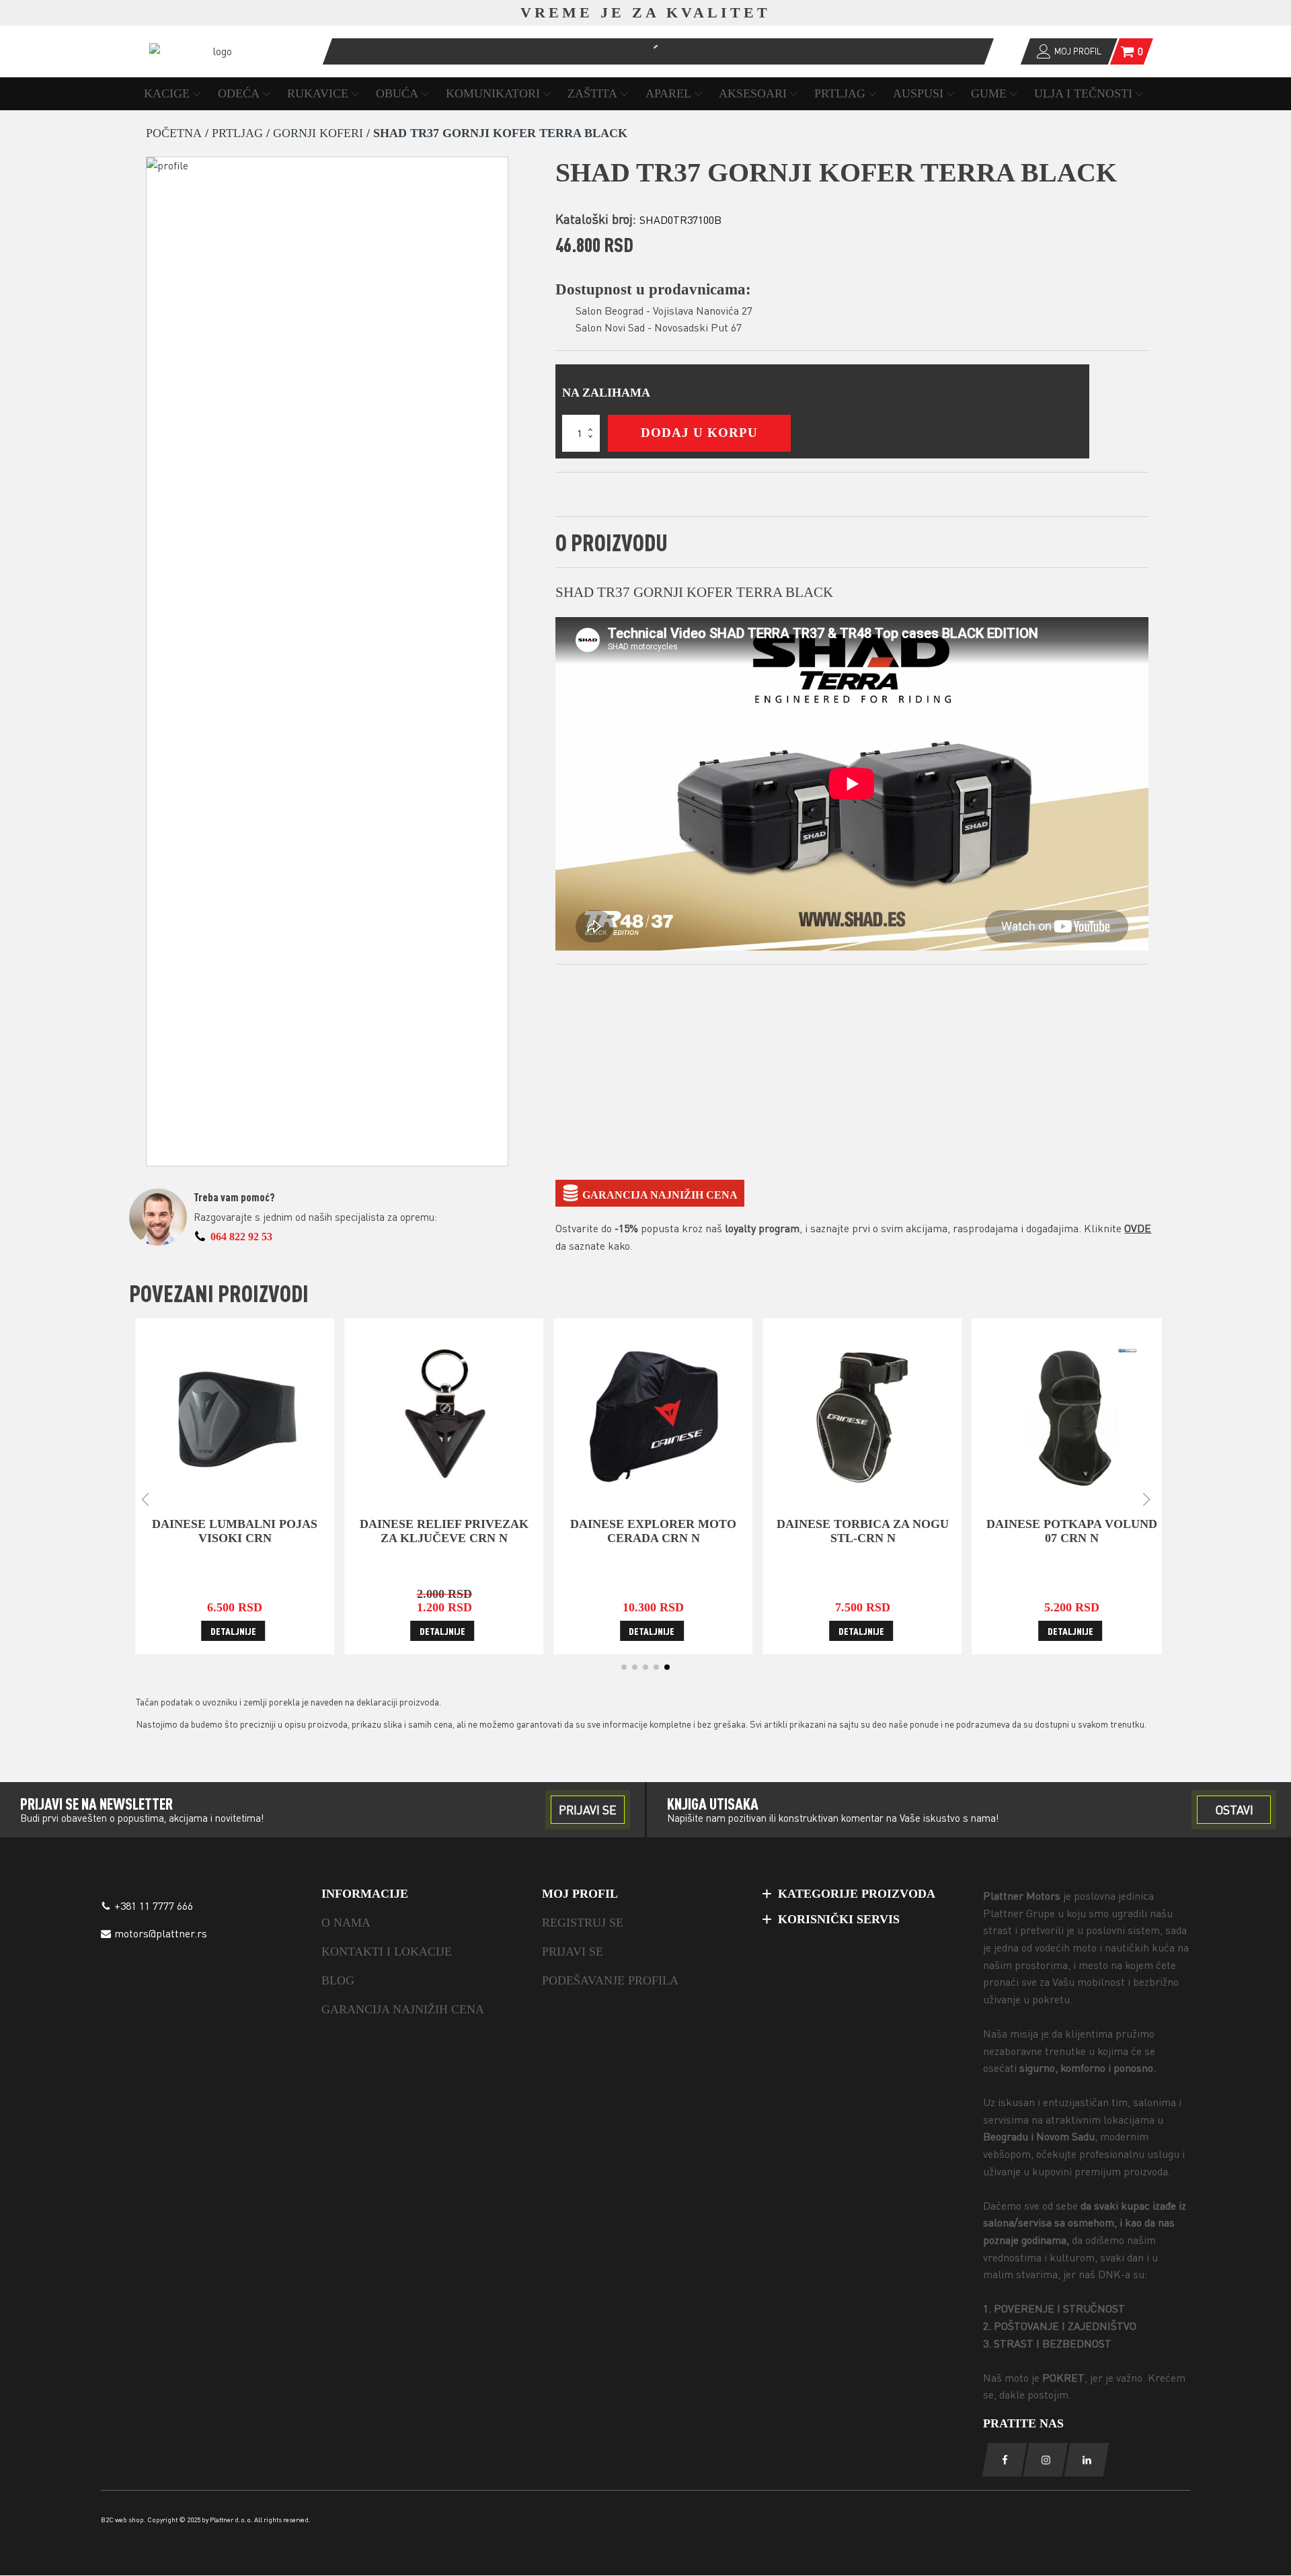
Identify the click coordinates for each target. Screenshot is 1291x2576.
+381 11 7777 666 (154, 1906)
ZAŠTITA (592, 93)
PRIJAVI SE (573, 1951)
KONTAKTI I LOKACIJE (387, 1951)
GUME (989, 93)
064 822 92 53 (241, 1237)
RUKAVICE (318, 93)
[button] (624, 1667)
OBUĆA (397, 93)
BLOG (338, 1980)
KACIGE (167, 93)
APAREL (668, 93)
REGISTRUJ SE (583, 1923)
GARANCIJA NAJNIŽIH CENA (403, 2009)
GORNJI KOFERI (318, 133)
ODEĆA (239, 93)
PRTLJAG (840, 93)
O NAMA (346, 1923)
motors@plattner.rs (161, 1933)
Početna (174, 133)
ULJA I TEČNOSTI (1083, 93)
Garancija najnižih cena (660, 1195)
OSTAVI (1234, 1810)
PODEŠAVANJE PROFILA (610, 1980)
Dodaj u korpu (699, 433)
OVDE (1138, 1228)
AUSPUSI (918, 93)
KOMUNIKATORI (493, 93)
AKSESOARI (753, 93)
